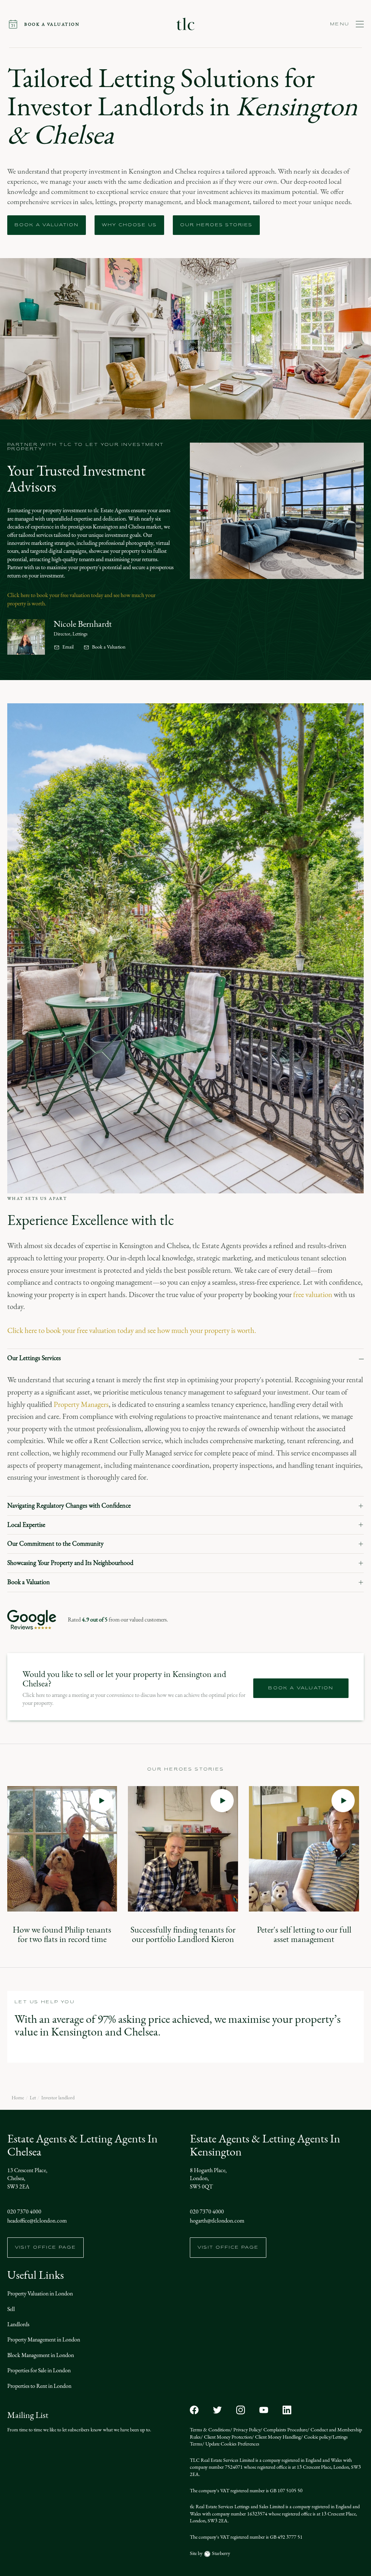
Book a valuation (47, 225)
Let (33, 2098)
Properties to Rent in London (39, 2386)
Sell (11, 2309)
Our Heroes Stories (216, 225)
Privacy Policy (246, 2430)
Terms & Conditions (210, 2430)
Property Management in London (44, 2339)
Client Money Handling (277, 2437)
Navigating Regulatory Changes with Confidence (69, 1506)
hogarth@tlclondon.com (217, 2221)
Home (18, 2098)
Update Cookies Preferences (232, 2444)
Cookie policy (317, 2437)
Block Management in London (41, 2355)
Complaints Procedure (285, 2430)
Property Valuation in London (40, 2293)
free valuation (313, 1295)
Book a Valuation (109, 647)
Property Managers (81, 1404)
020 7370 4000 (24, 2211)
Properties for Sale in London (39, 2370)
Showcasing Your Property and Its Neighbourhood (70, 1563)
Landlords (18, 2324)
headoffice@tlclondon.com (37, 2221)
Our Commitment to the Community (55, 1544)
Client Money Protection (227, 2437)
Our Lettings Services (34, 1358)
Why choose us (129, 225)
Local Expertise (26, 1525)
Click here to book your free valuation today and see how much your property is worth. (132, 1330)
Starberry (220, 2553)
